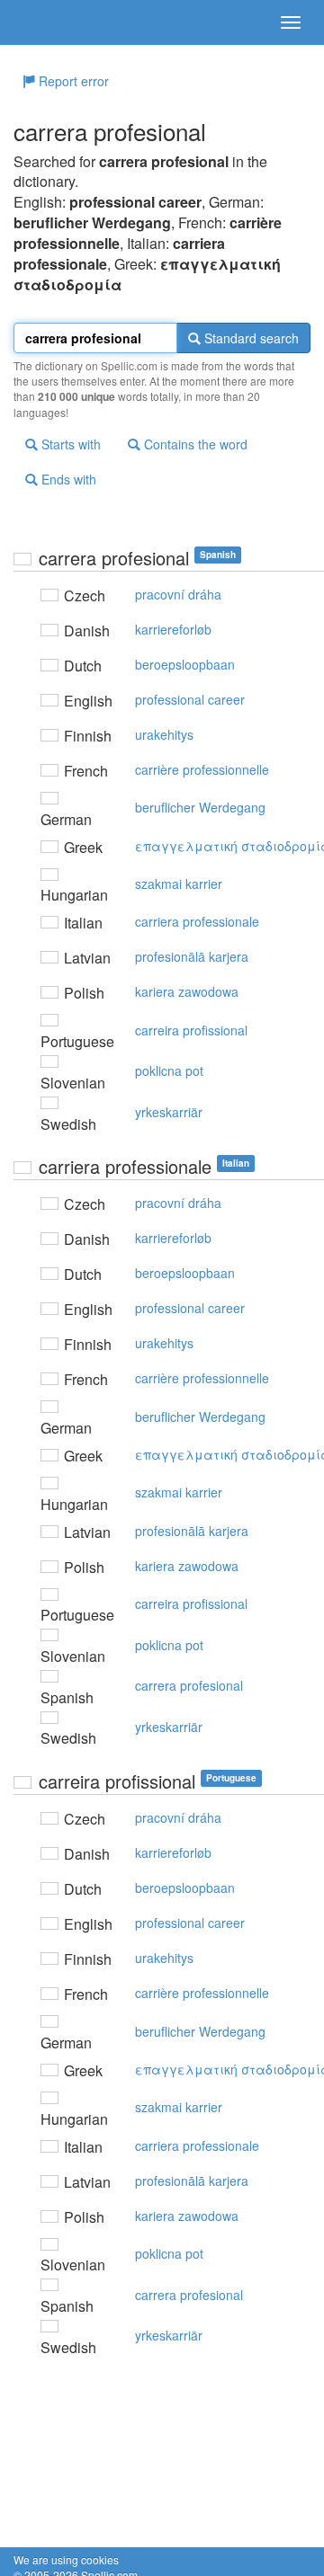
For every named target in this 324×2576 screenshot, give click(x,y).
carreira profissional (191, 1030)
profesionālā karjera (192, 956)
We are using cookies (66, 2559)
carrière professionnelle (202, 769)
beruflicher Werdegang (200, 807)
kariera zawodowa (187, 991)
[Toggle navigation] (291, 22)
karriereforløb (173, 629)
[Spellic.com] (45, 22)
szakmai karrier (179, 884)
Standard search (250, 338)
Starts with (69, 444)
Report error (72, 81)
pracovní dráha (178, 594)
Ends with (67, 479)
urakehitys (164, 734)
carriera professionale (197, 921)
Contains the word (194, 444)
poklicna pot (169, 1070)
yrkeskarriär (169, 1112)
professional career (190, 699)
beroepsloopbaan (185, 664)
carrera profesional (189, 1685)
